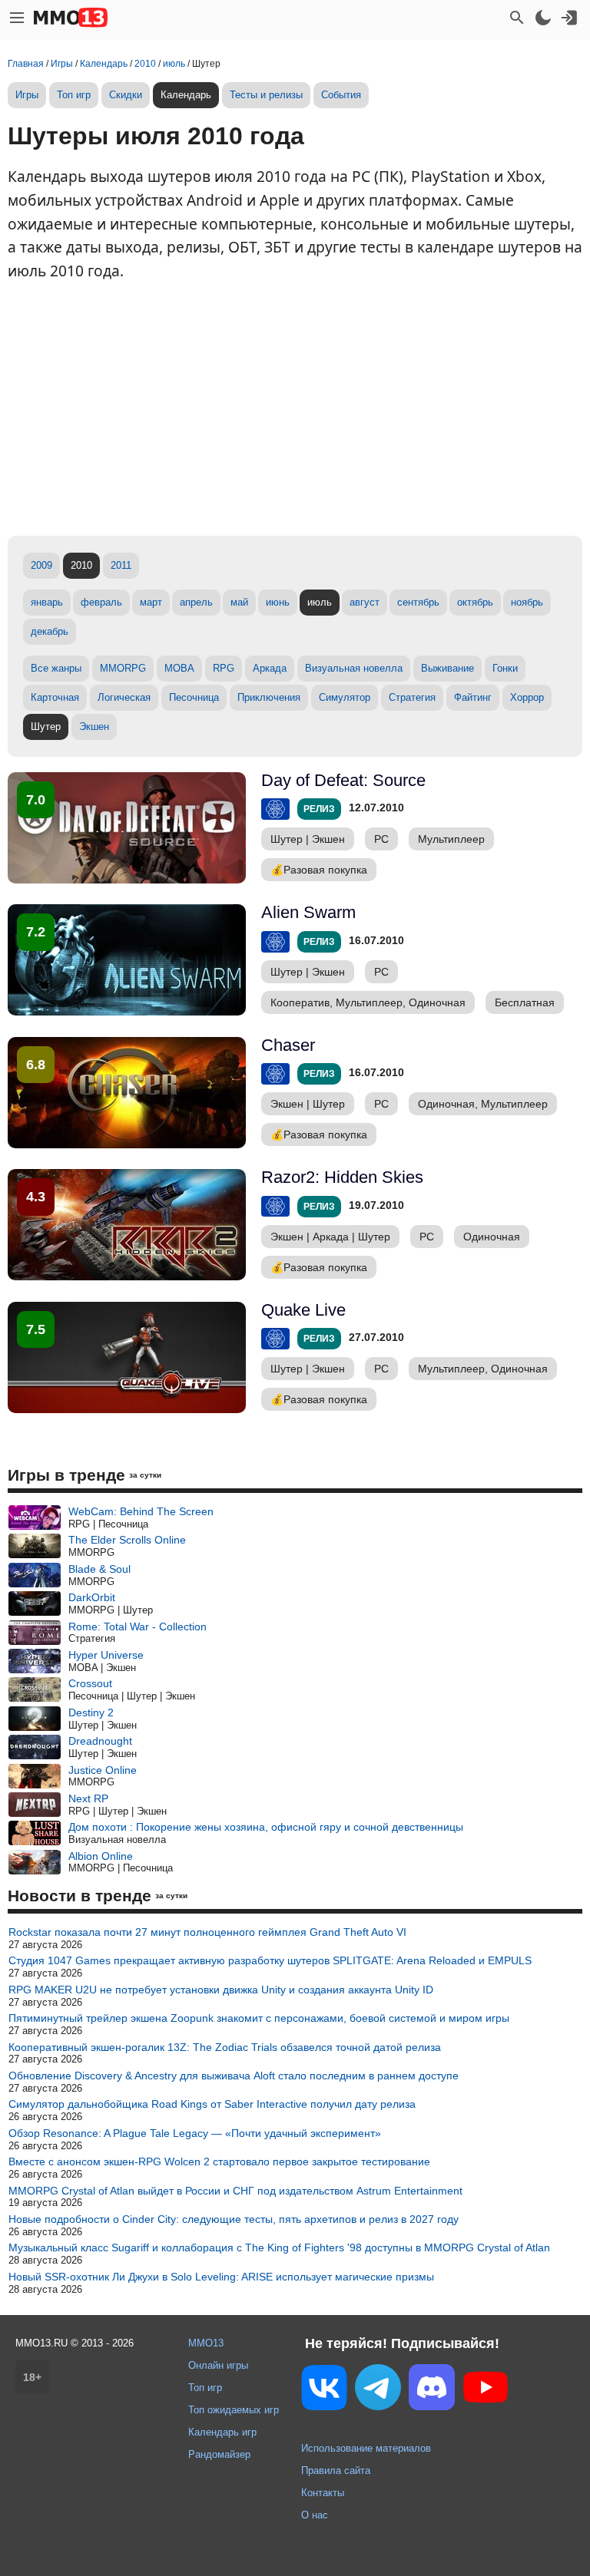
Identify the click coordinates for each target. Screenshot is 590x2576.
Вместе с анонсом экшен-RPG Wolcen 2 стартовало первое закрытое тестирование (219, 2162)
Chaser (288, 1045)
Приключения (269, 697)
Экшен (94, 727)
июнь (278, 602)
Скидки (126, 95)
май (239, 602)
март (151, 602)
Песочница (194, 697)
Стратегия (412, 697)
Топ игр (74, 95)
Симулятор (345, 697)
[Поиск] (517, 18)
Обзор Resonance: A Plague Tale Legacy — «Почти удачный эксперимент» (195, 2133)
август (365, 602)
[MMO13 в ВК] (324, 2391)
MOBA (179, 668)
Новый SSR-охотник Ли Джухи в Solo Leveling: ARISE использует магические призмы (221, 2277)
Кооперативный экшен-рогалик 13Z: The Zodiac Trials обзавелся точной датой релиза (225, 2047)
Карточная (55, 697)
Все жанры (56, 668)
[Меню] (17, 18)
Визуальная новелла (354, 668)
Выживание (447, 668)
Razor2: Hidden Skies (342, 1177)
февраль (101, 602)
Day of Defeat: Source (343, 780)
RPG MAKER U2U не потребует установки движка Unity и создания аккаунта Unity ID (221, 1990)
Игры (27, 95)
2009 (41, 565)
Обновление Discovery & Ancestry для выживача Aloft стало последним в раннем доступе (234, 2076)
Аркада (270, 668)
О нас (315, 2515)
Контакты (323, 2493)
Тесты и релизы (266, 95)
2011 (121, 565)
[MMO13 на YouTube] (486, 2390)
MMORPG (123, 668)
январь (47, 602)
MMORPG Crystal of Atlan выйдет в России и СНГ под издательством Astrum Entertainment (235, 2191)
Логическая (124, 697)
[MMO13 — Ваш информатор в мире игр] (71, 18)
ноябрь (527, 602)
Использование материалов (366, 2448)
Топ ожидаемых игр (234, 2410)
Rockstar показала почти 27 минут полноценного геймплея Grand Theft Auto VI (207, 1932)
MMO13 (206, 2343)
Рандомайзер (219, 2454)
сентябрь (418, 602)
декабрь (50, 631)
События (341, 95)
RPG (224, 668)
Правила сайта (336, 2470)
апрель (196, 602)
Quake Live (303, 1310)
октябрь (475, 602)
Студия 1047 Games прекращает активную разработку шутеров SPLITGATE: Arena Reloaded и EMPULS (270, 1960)
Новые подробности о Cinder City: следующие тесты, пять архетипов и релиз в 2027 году (234, 2219)
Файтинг (473, 697)
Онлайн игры (218, 2365)
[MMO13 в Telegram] (378, 2390)
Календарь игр (222, 2432)
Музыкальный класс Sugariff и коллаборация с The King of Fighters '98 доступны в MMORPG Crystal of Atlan (279, 2247)
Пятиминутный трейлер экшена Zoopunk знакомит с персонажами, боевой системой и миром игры (259, 2018)
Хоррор (527, 697)
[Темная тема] (543, 18)
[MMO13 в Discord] (432, 2390)
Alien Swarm (308, 912)
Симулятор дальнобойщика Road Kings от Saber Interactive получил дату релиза (212, 2104)
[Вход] (569, 18)
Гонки (505, 668)
